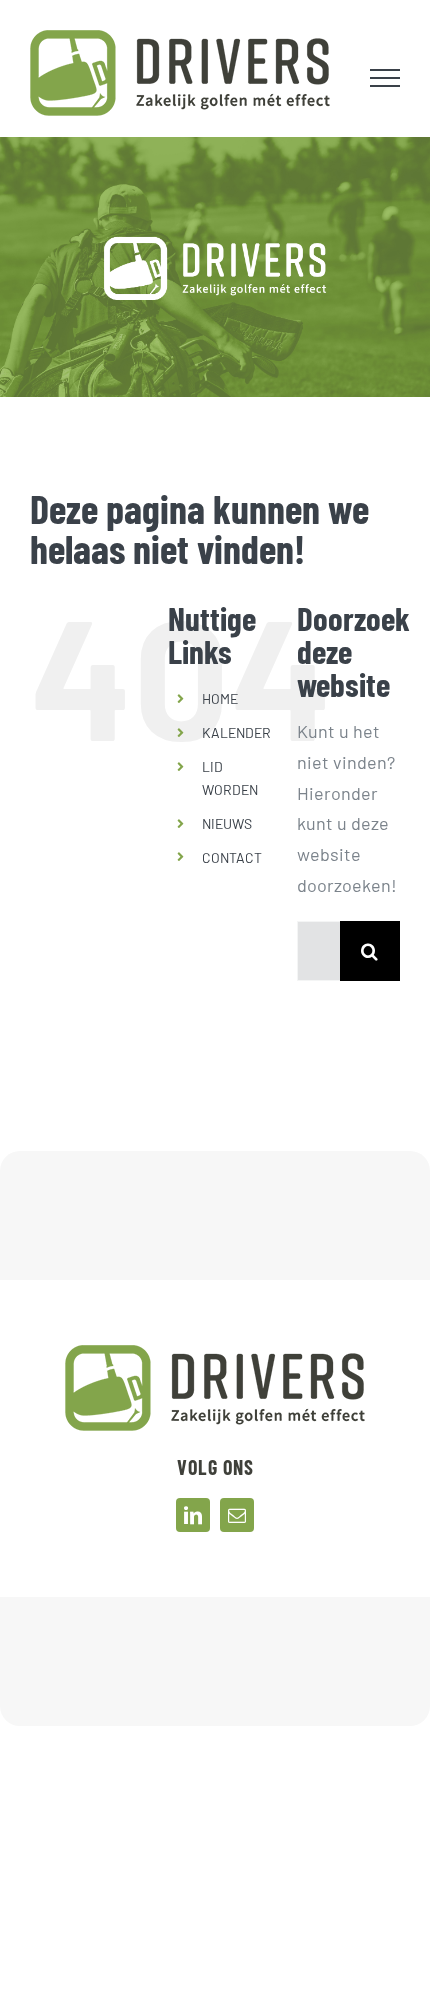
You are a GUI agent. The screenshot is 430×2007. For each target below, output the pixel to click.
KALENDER (236, 732)
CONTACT (232, 857)
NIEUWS (227, 823)
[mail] (237, 1515)
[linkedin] (193, 1515)
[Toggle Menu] (385, 78)
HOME (220, 698)
